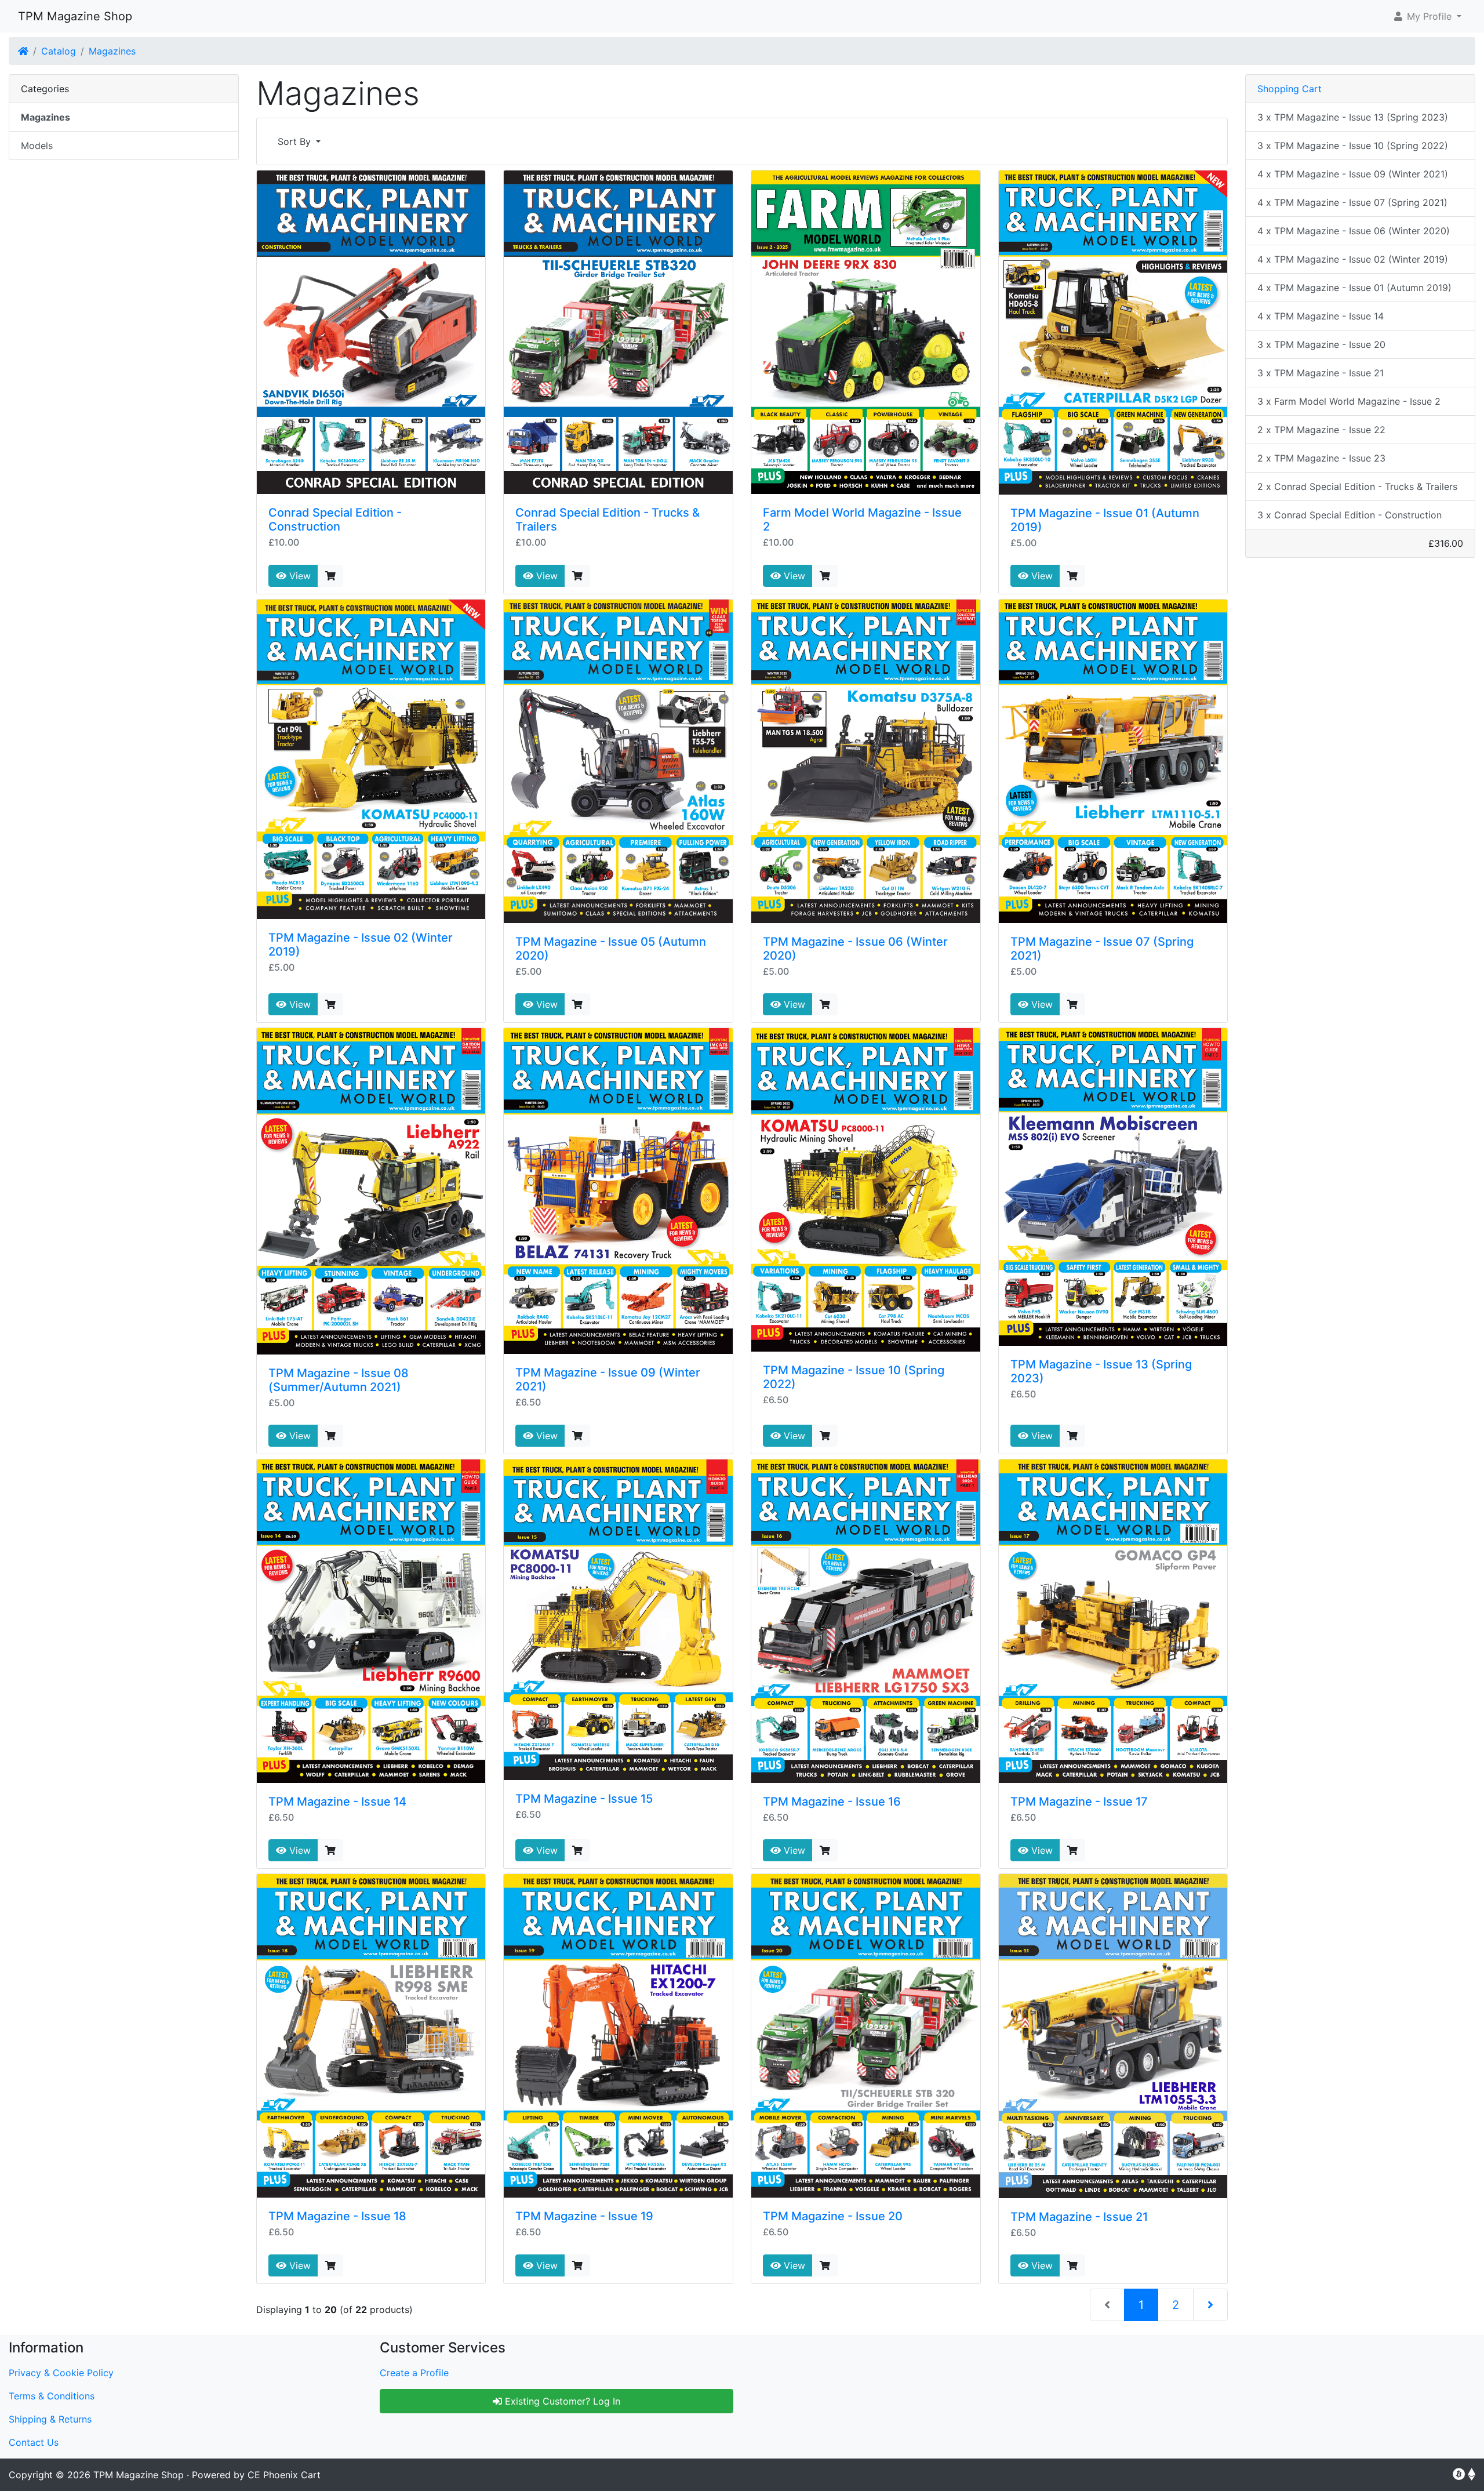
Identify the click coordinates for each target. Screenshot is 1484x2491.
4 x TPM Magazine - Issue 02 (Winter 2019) (1353, 259)
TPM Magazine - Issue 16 (832, 1802)
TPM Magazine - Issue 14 (337, 1802)
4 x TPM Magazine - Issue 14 (1321, 316)
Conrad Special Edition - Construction (335, 520)
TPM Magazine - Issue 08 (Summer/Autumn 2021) (339, 1380)
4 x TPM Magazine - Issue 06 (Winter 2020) (1354, 231)
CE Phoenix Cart (284, 2475)
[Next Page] (1210, 2305)
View (299, 576)
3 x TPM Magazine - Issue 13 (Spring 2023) (1353, 117)
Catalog (59, 51)
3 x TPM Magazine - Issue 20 (1321, 344)
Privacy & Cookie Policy (61, 2373)
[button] (1427, 16)
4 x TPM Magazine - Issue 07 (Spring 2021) (1352, 202)
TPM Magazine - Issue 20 (833, 2216)
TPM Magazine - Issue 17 (1079, 1802)
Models (37, 146)
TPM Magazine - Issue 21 (1079, 2217)
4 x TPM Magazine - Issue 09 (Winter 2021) (1353, 174)
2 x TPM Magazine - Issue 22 (1321, 430)
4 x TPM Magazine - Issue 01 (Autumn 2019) (1354, 288)
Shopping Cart (1290, 89)
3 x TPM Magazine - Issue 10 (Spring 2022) (1353, 146)
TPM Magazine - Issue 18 (337, 2216)
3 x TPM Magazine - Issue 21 (1321, 373)
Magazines (112, 51)
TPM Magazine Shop (75, 16)
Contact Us (34, 2442)
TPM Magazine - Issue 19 (584, 2216)
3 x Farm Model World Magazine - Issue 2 (1349, 401)
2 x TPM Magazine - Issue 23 (1321, 458)
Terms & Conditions (52, 2396)
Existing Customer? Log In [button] (561, 2401)
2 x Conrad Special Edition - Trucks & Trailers (1357, 486)
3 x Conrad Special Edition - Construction (1350, 515)
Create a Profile (414, 2373)
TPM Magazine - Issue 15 (584, 1799)
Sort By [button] (296, 141)
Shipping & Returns (50, 2419)
